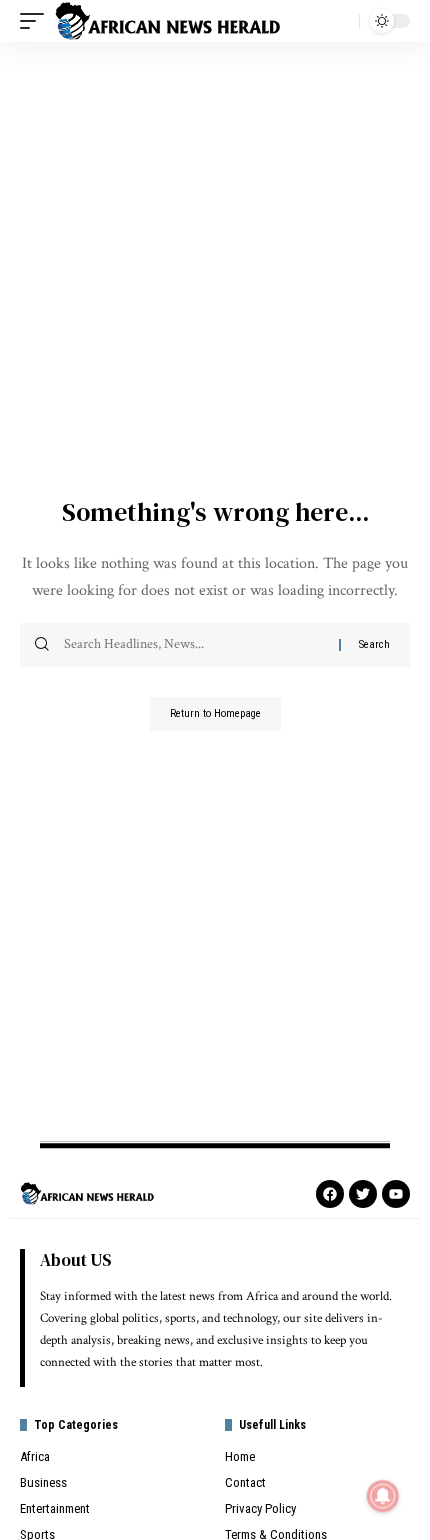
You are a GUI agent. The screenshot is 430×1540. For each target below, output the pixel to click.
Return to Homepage (215, 713)
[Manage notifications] (383, 1496)
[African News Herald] (168, 21)
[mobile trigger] (37, 21)
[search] (339, 21)
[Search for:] (194, 645)
